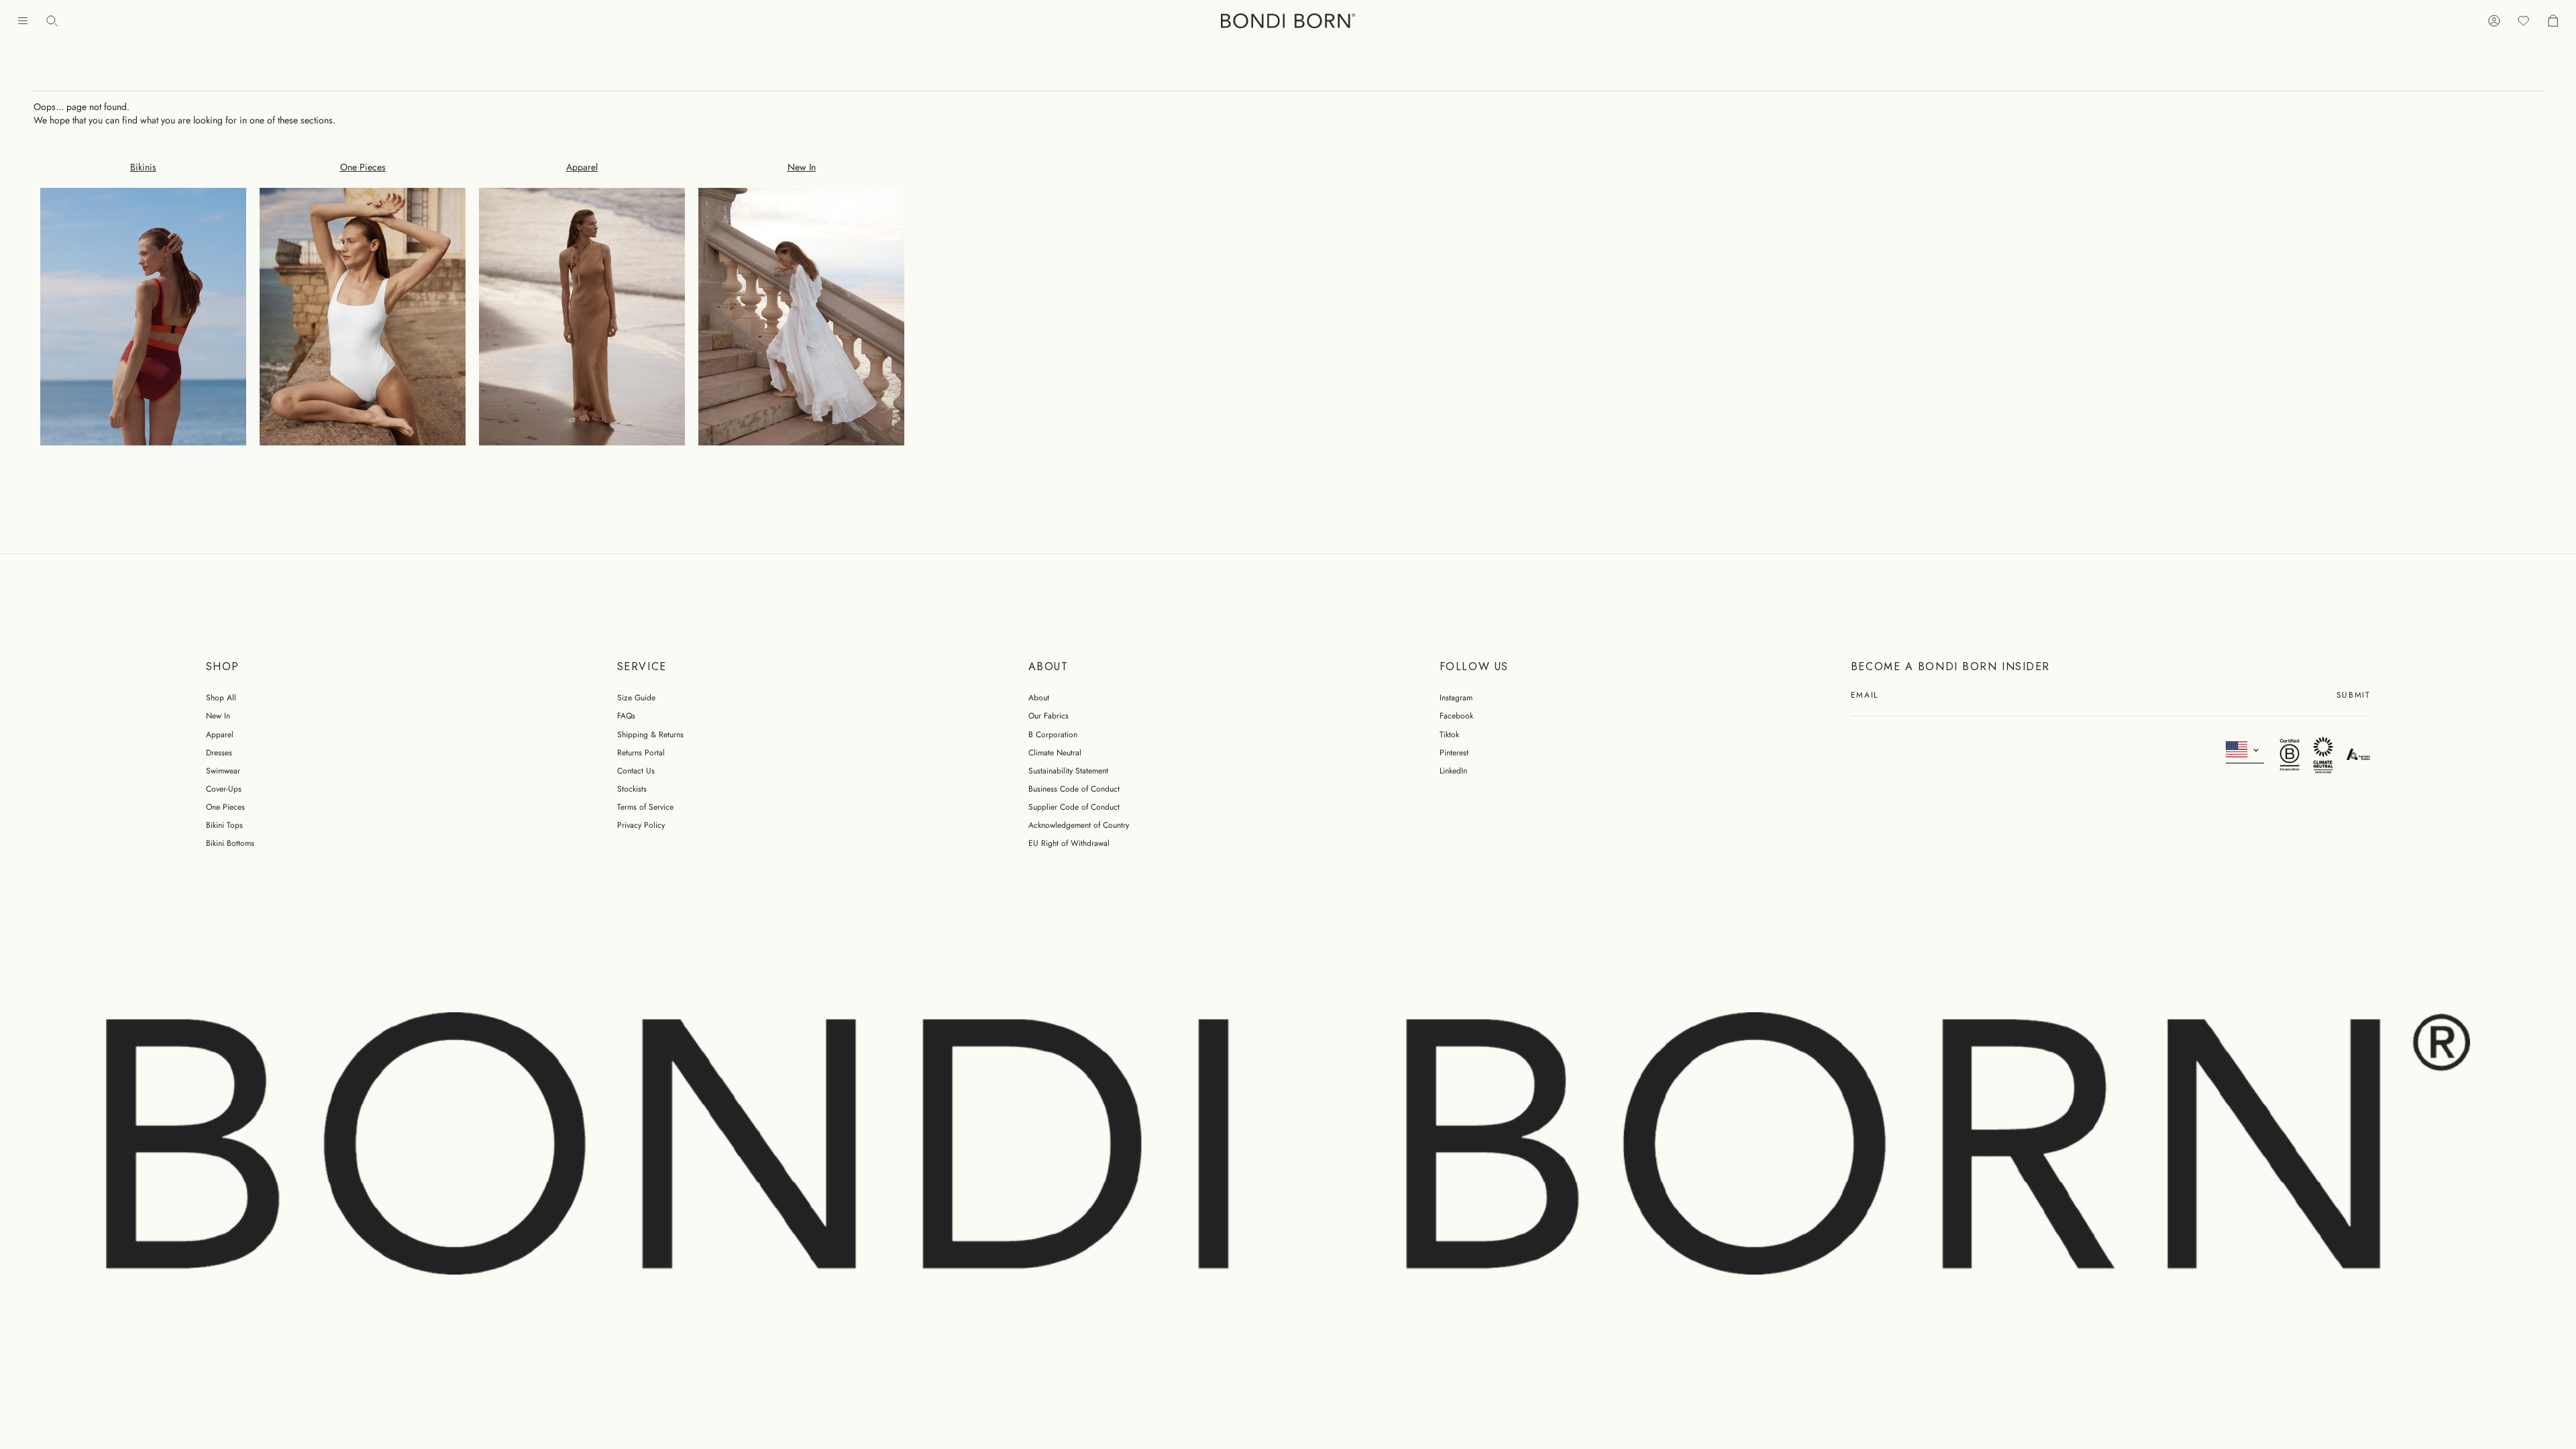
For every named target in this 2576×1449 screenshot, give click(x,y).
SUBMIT (2353, 696)
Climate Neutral (1055, 753)
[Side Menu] (23, 21)
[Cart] (2553, 21)
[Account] (2494, 21)
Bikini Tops (224, 825)
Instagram (1456, 698)
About (1039, 698)
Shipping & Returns (650, 735)
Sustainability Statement (1068, 771)
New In (218, 716)
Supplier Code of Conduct (1074, 807)
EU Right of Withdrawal (1069, 843)
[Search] (52, 21)
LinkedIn (1453, 771)
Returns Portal (641, 753)
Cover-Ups (224, 789)
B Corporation (1053, 735)
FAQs (626, 716)
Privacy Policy (641, 825)
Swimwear (223, 771)
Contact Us (636, 771)
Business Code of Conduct (1074, 789)
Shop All (221, 698)
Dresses (219, 753)
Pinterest (1454, 753)
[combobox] (2245, 750)
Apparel (220, 735)
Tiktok (1449, 735)
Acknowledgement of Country (1079, 825)
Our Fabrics (1049, 716)
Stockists (632, 789)
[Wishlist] (2524, 21)
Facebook (1456, 716)
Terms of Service (645, 807)
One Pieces (225, 807)
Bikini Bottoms (230, 843)
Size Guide (636, 698)
